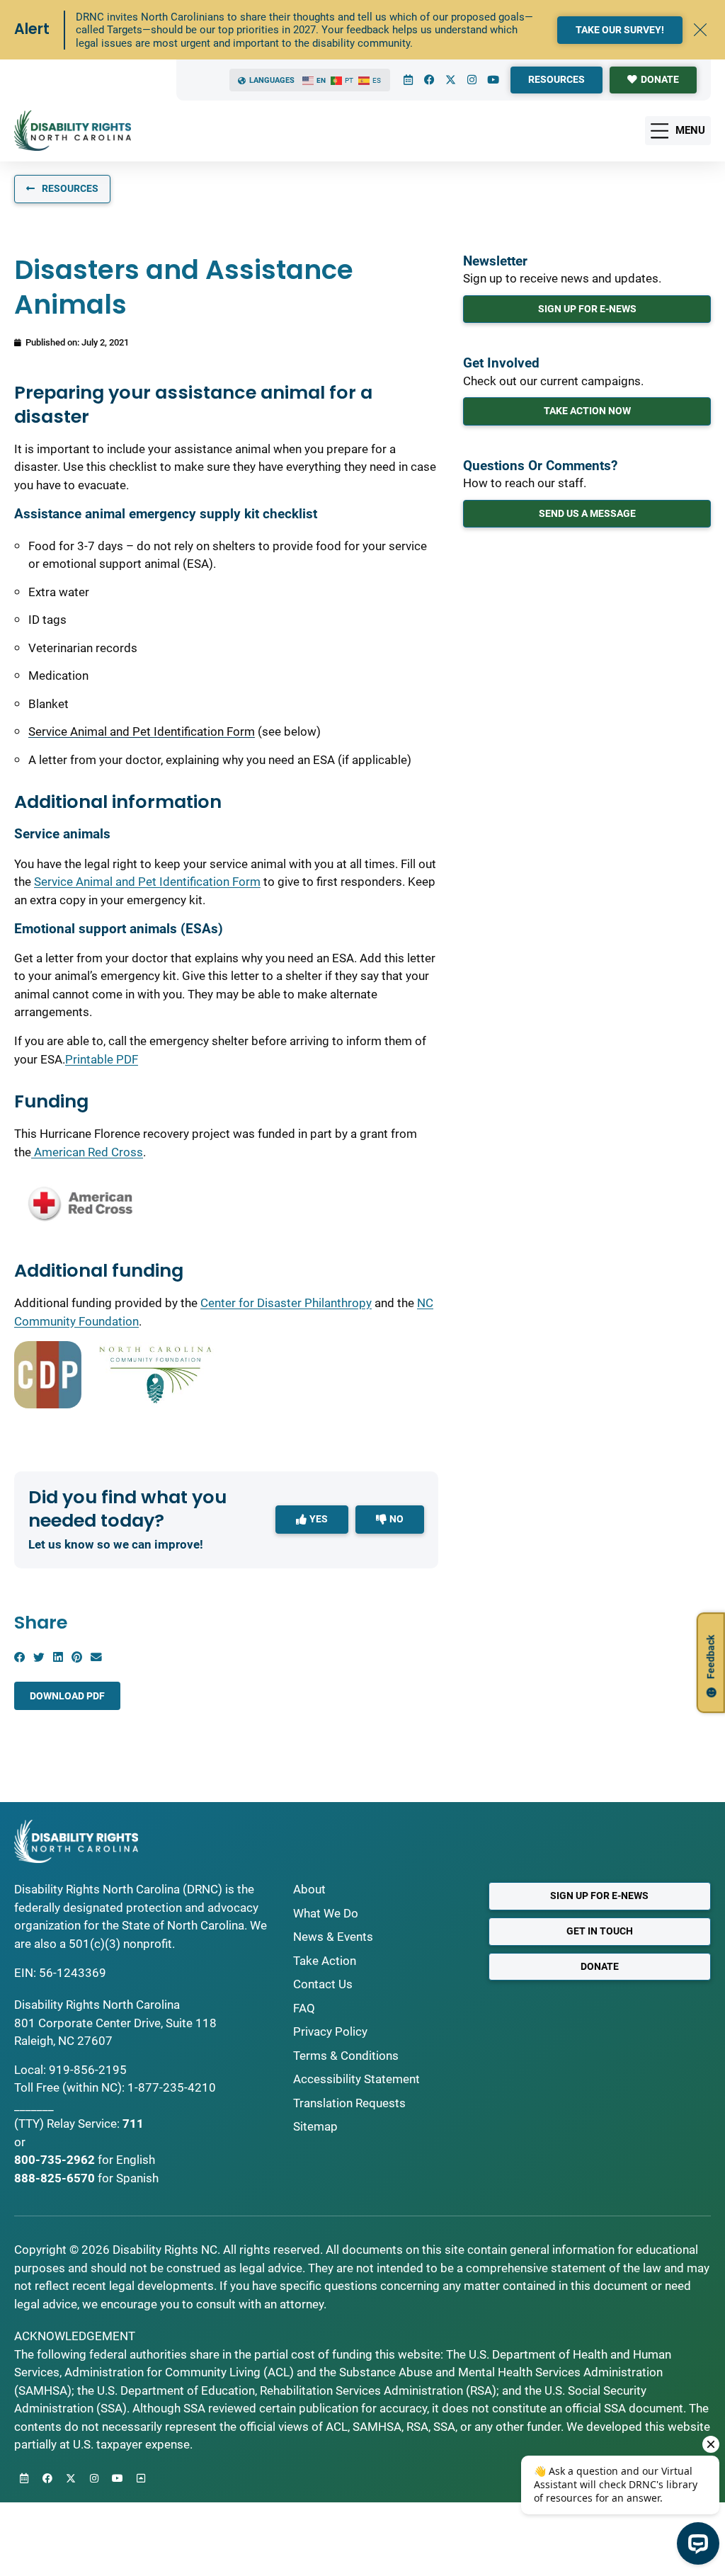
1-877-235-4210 (172, 2087)
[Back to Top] (141, 2478)
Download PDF (67, 1696)
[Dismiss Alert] (700, 30)
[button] (19, 1658)
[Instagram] (472, 80)
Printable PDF (102, 1059)
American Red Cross (87, 1152)
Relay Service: (83, 2124)
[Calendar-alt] (408, 80)
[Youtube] (493, 80)
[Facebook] (429, 80)
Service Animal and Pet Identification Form (142, 731)
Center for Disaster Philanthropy (286, 1303)
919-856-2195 (88, 2070)
